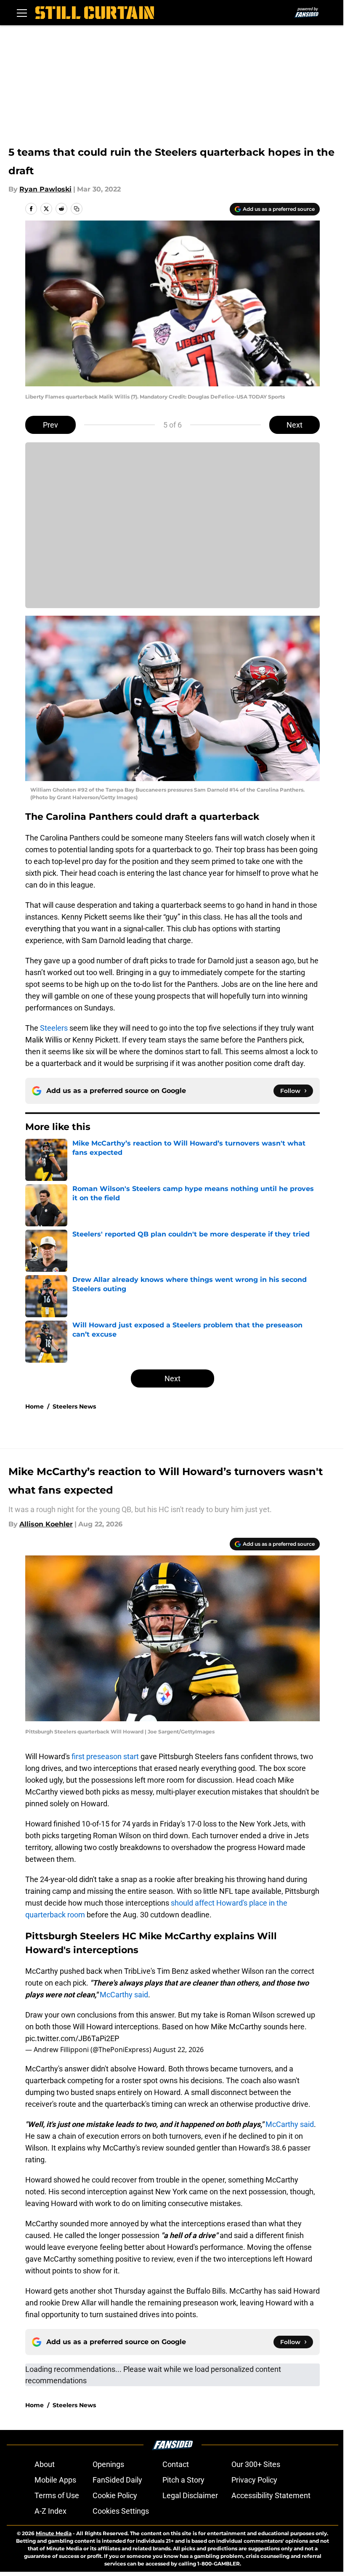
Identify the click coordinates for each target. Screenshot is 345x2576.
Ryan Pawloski (45, 189)
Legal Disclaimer (190, 2495)
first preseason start (105, 1756)
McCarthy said (124, 1995)
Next (295, 425)
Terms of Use (57, 2495)
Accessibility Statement (271, 2495)
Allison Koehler (46, 1524)
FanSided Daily (117, 2480)
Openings (108, 2464)
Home (34, 1406)
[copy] (77, 209)
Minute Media (54, 2533)
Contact (176, 2464)
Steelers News (74, 1406)
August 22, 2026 (178, 2050)
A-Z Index (50, 2511)
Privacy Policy (254, 2480)
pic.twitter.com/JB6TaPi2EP (72, 2038)
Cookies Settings (121, 2511)
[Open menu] (22, 13)
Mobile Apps (55, 2480)
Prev (50, 425)
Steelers (54, 1028)
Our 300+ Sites (256, 2464)
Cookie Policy (115, 2495)
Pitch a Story (183, 2480)
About (45, 2464)
